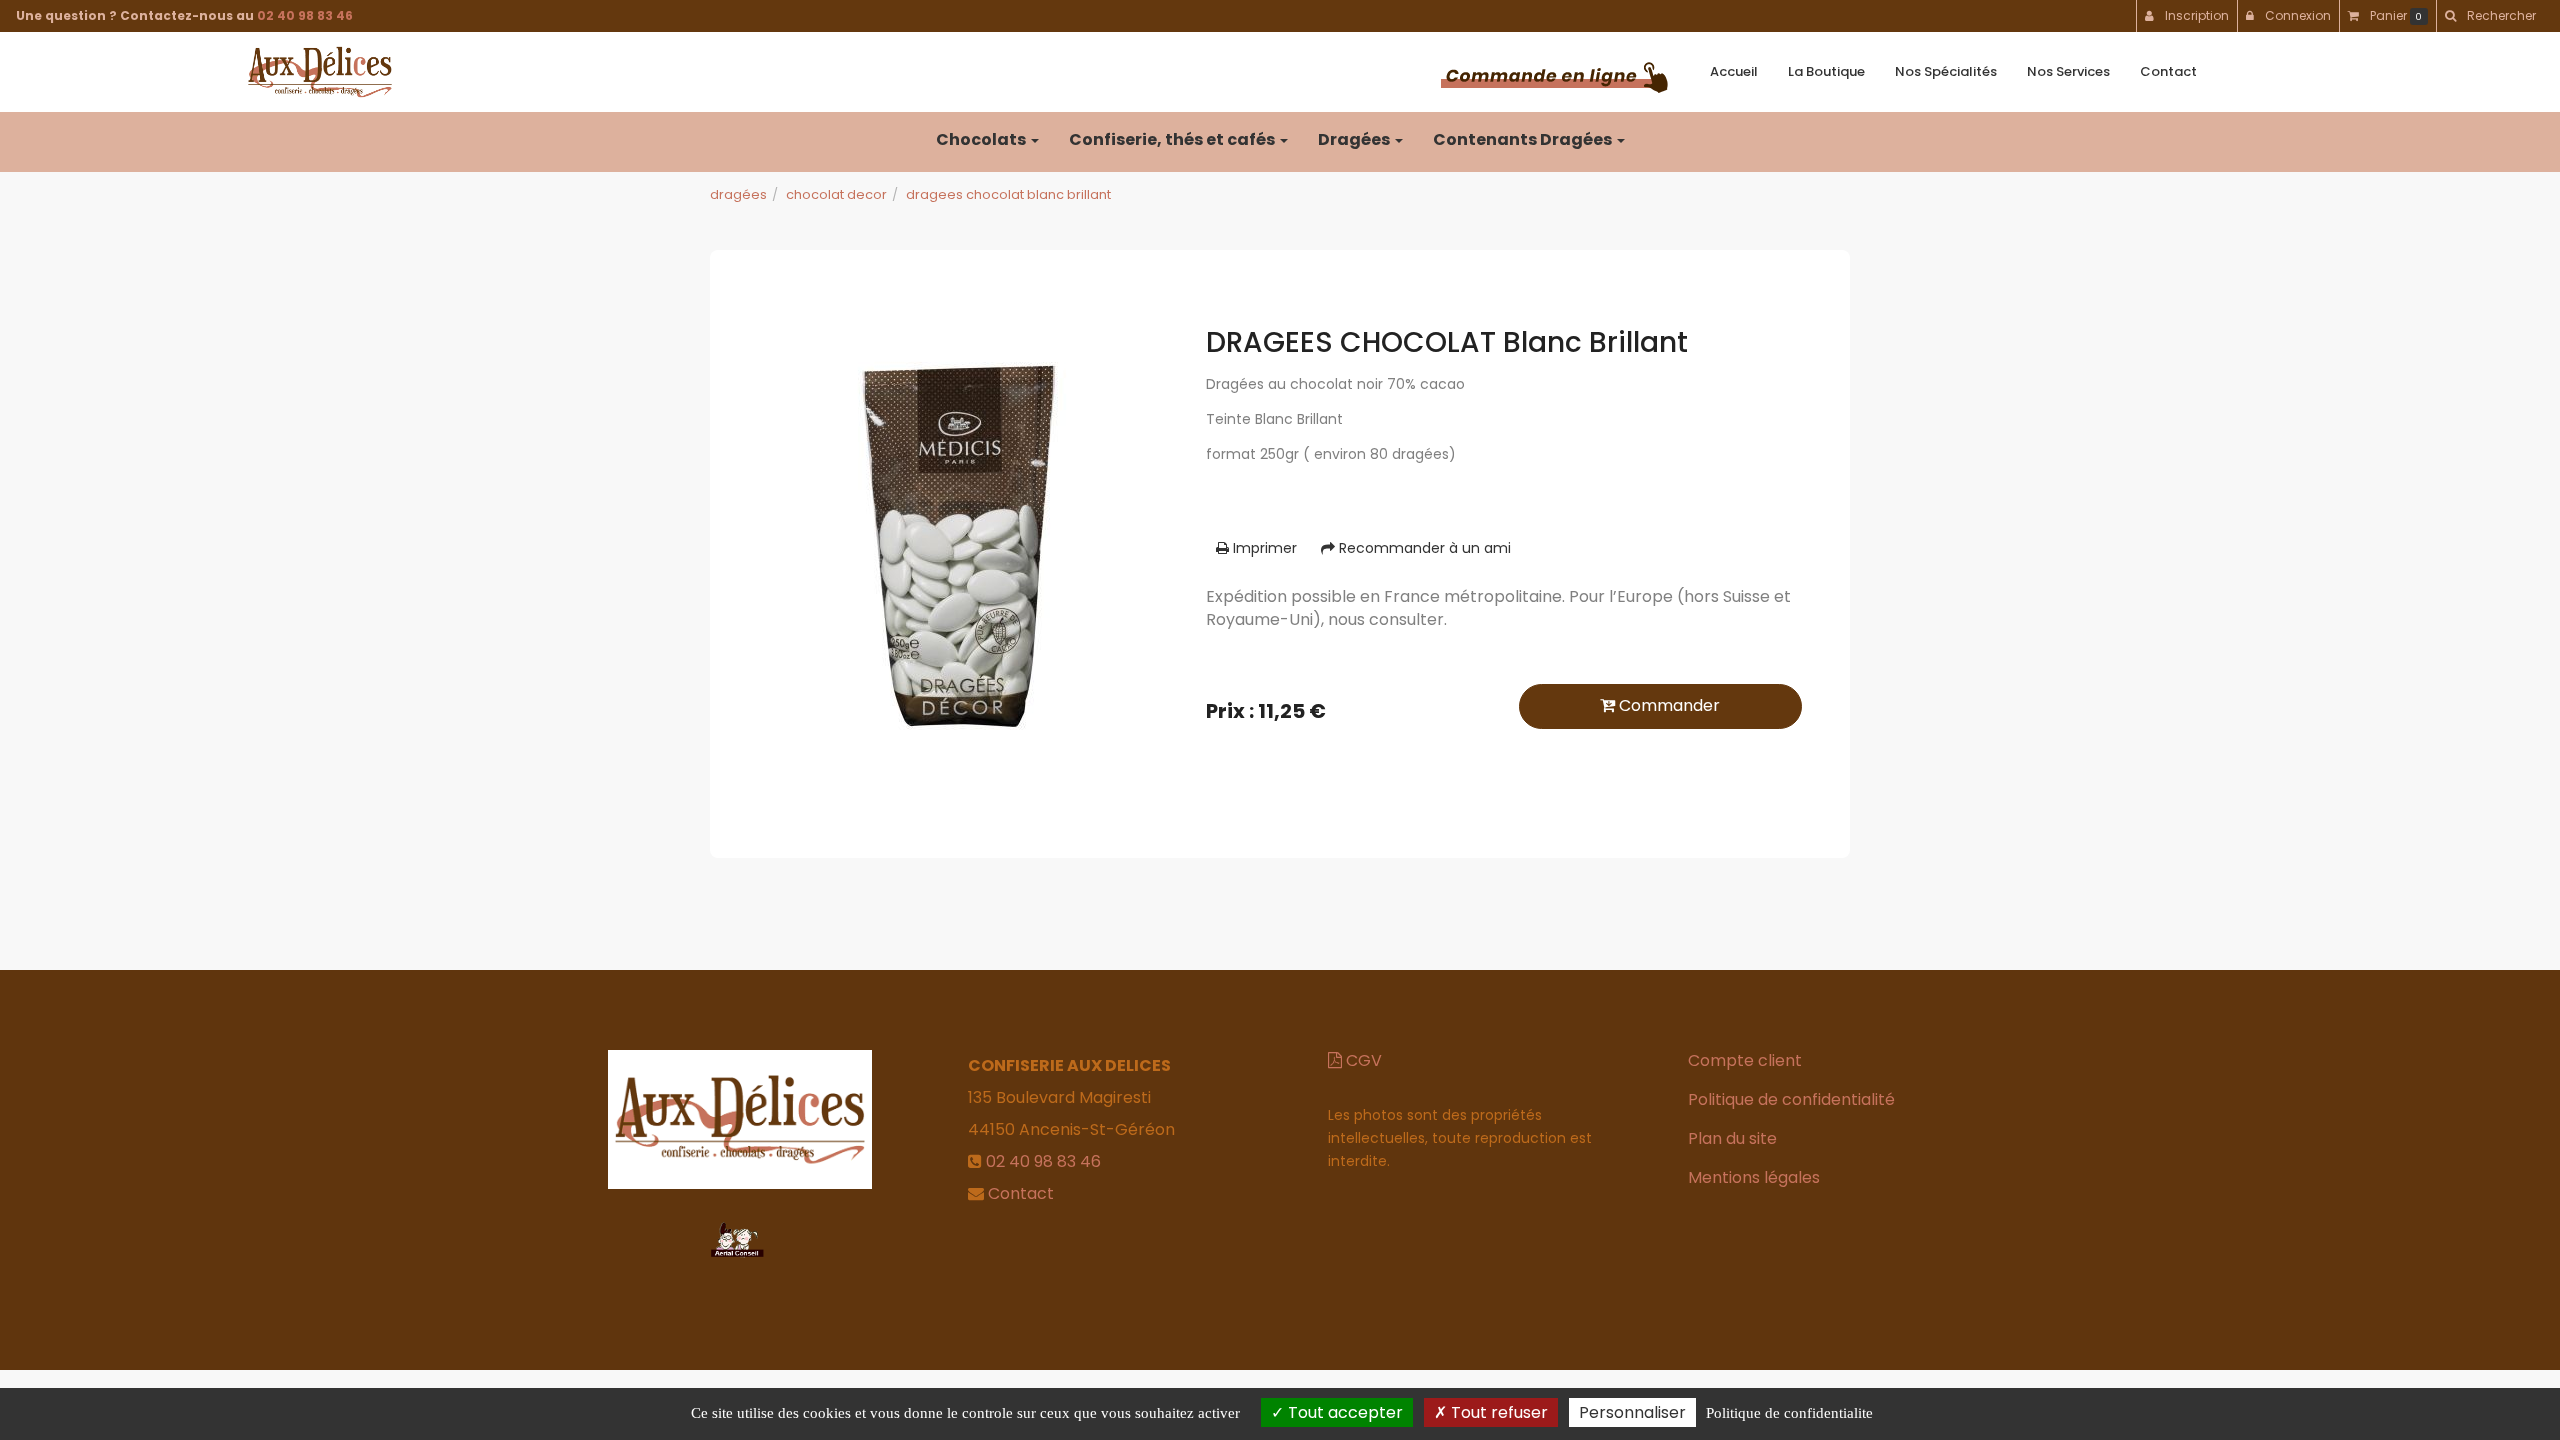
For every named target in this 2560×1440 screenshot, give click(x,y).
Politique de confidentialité (1791, 1099)
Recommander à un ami (1423, 548)
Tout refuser (1497, 1412)
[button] (2490, 16)
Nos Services (2068, 71)
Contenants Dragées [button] (1524, 139)
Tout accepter (1343, 1412)
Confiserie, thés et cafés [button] (1173, 139)
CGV (1362, 1060)
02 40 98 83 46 (305, 15)
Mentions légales (1754, 1177)
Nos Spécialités (1946, 71)
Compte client (1745, 1060)
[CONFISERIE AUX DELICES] (320, 72)
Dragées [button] (1355, 139)
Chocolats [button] (982, 139)
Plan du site (1732, 1138)
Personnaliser (1632, 1412)
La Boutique (1826, 71)
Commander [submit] (1667, 705)
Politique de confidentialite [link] (1789, 1413)
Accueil (1734, 71)
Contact (2168, 71)
